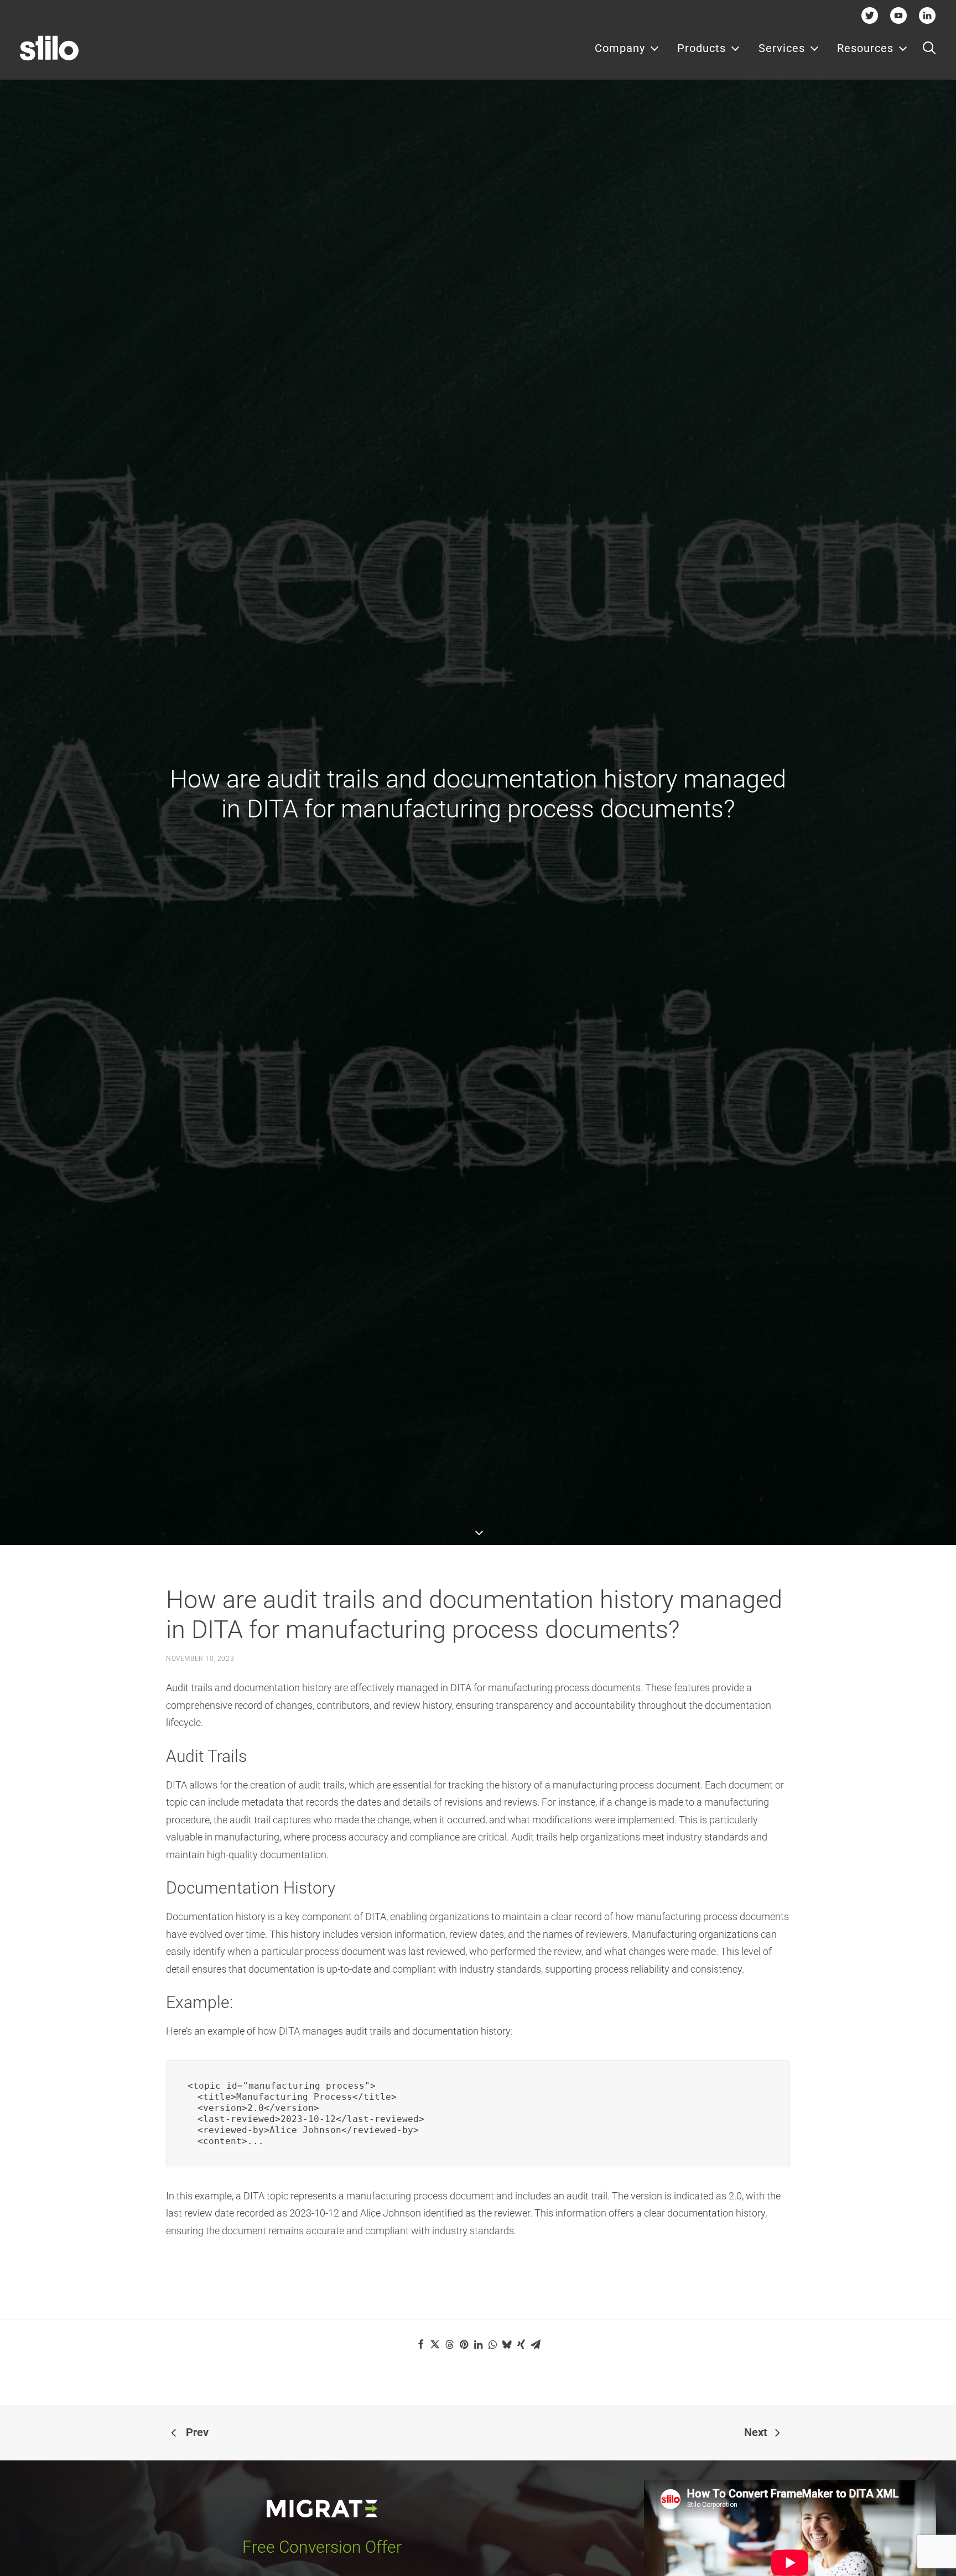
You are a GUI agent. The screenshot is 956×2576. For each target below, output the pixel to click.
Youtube (899, 15)
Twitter (870, 15)
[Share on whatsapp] (492, 2344)
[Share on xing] (521, 2344)
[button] (929, 48)
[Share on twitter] (435, 2344)
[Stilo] (49, 48)
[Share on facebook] (420, 2344)
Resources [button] (865, 48)
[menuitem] (627, 48)
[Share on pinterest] (464, 2344)
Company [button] (620, 48)
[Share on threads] (449, 2344)
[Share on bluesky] (507, 2344)
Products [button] (702, 48)
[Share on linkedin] (478, 2344)
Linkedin (927, 15)
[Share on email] (536, 2344)
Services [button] (782, 48)
